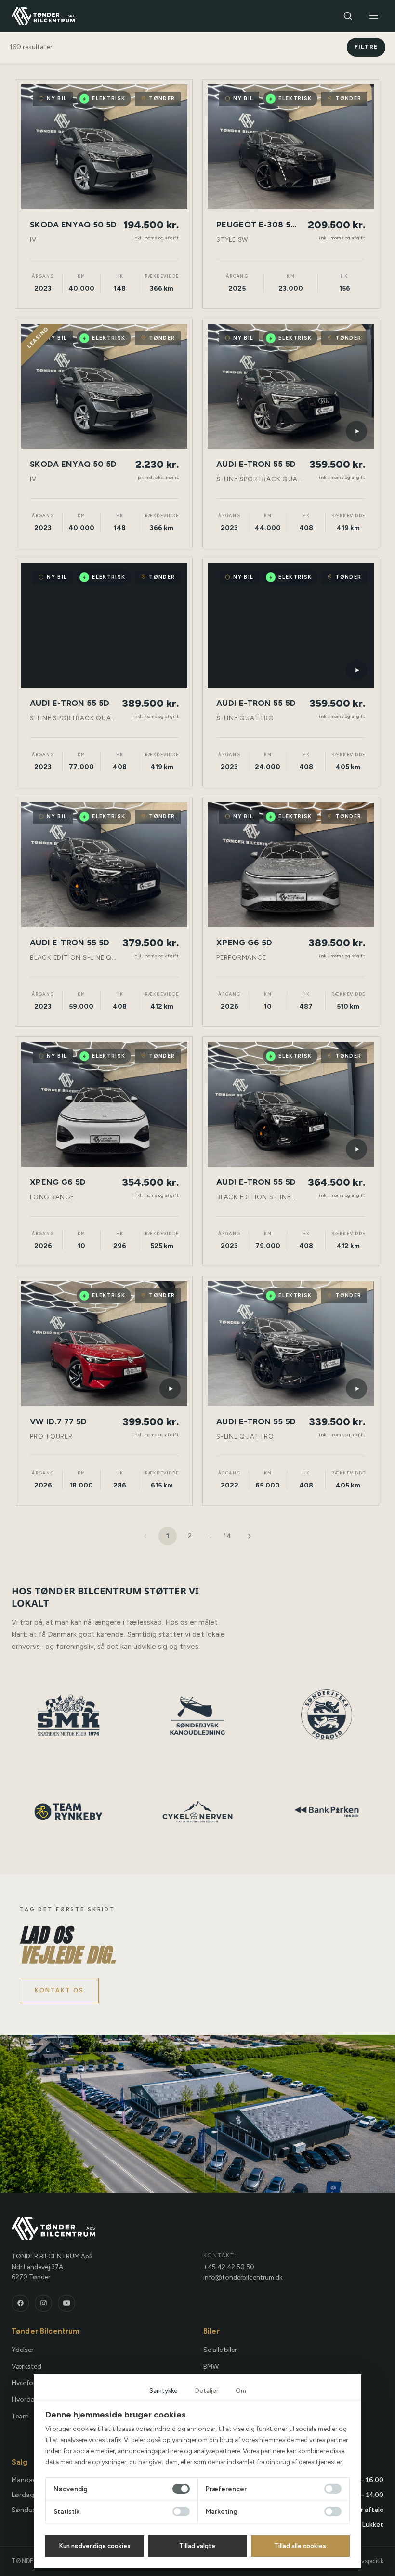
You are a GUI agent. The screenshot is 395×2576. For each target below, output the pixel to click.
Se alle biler (220, 2350)
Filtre (366, 47)
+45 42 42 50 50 (229, 2267)
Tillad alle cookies (300, 2546)
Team (20, 2416)
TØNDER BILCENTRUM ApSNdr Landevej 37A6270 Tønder (52, 2266)
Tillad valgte (197, 2546)
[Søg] (348, 16)
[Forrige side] (145, 1536)
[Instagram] (43, 2303)
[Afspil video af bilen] (356, 431)
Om (241, 2391)
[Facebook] (20, 2303)
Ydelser (23, 2350)
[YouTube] (66, 2303)
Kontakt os (59, 1990)
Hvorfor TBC (31, 2383)
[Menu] (374, 16)
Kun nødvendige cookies (95, 2546)
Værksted (26, 2367)
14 (227, 1536)
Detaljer (207, 2391)
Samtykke (164, 2391)
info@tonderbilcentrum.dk (243, 2277)
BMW (211, 2367)
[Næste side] (250, 1536)
